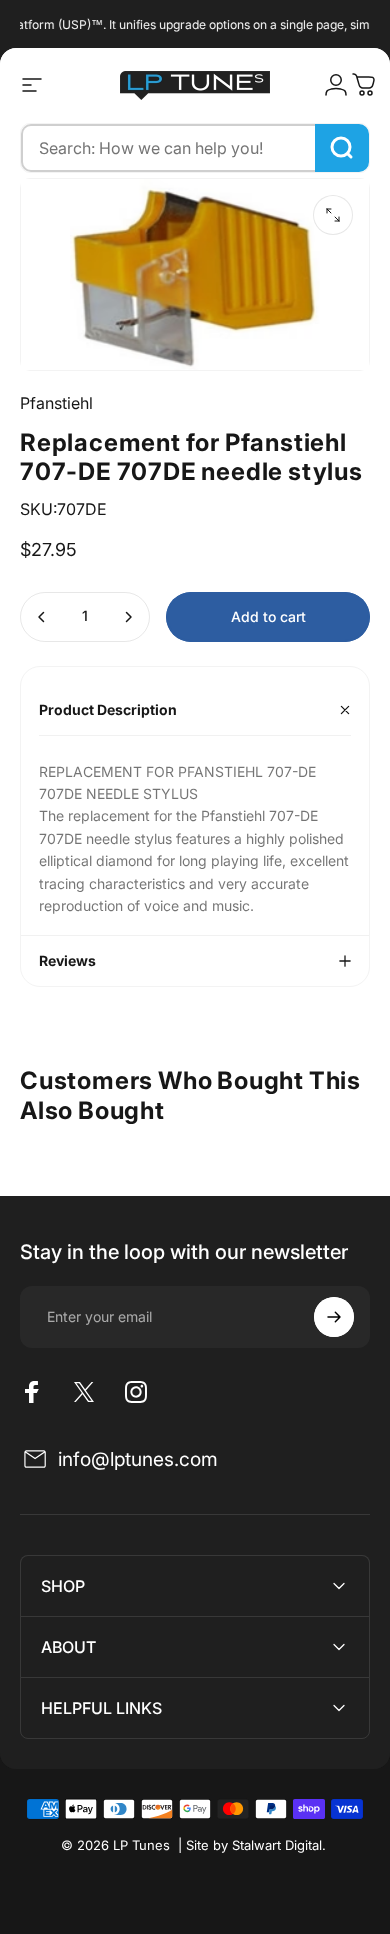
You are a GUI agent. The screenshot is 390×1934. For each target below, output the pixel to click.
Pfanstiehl (56, 403)
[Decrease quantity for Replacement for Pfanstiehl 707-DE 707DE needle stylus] (42, 617)
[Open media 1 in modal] (333, 215)
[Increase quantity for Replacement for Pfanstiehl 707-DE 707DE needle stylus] (128, 617)
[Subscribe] (334, 1317)
